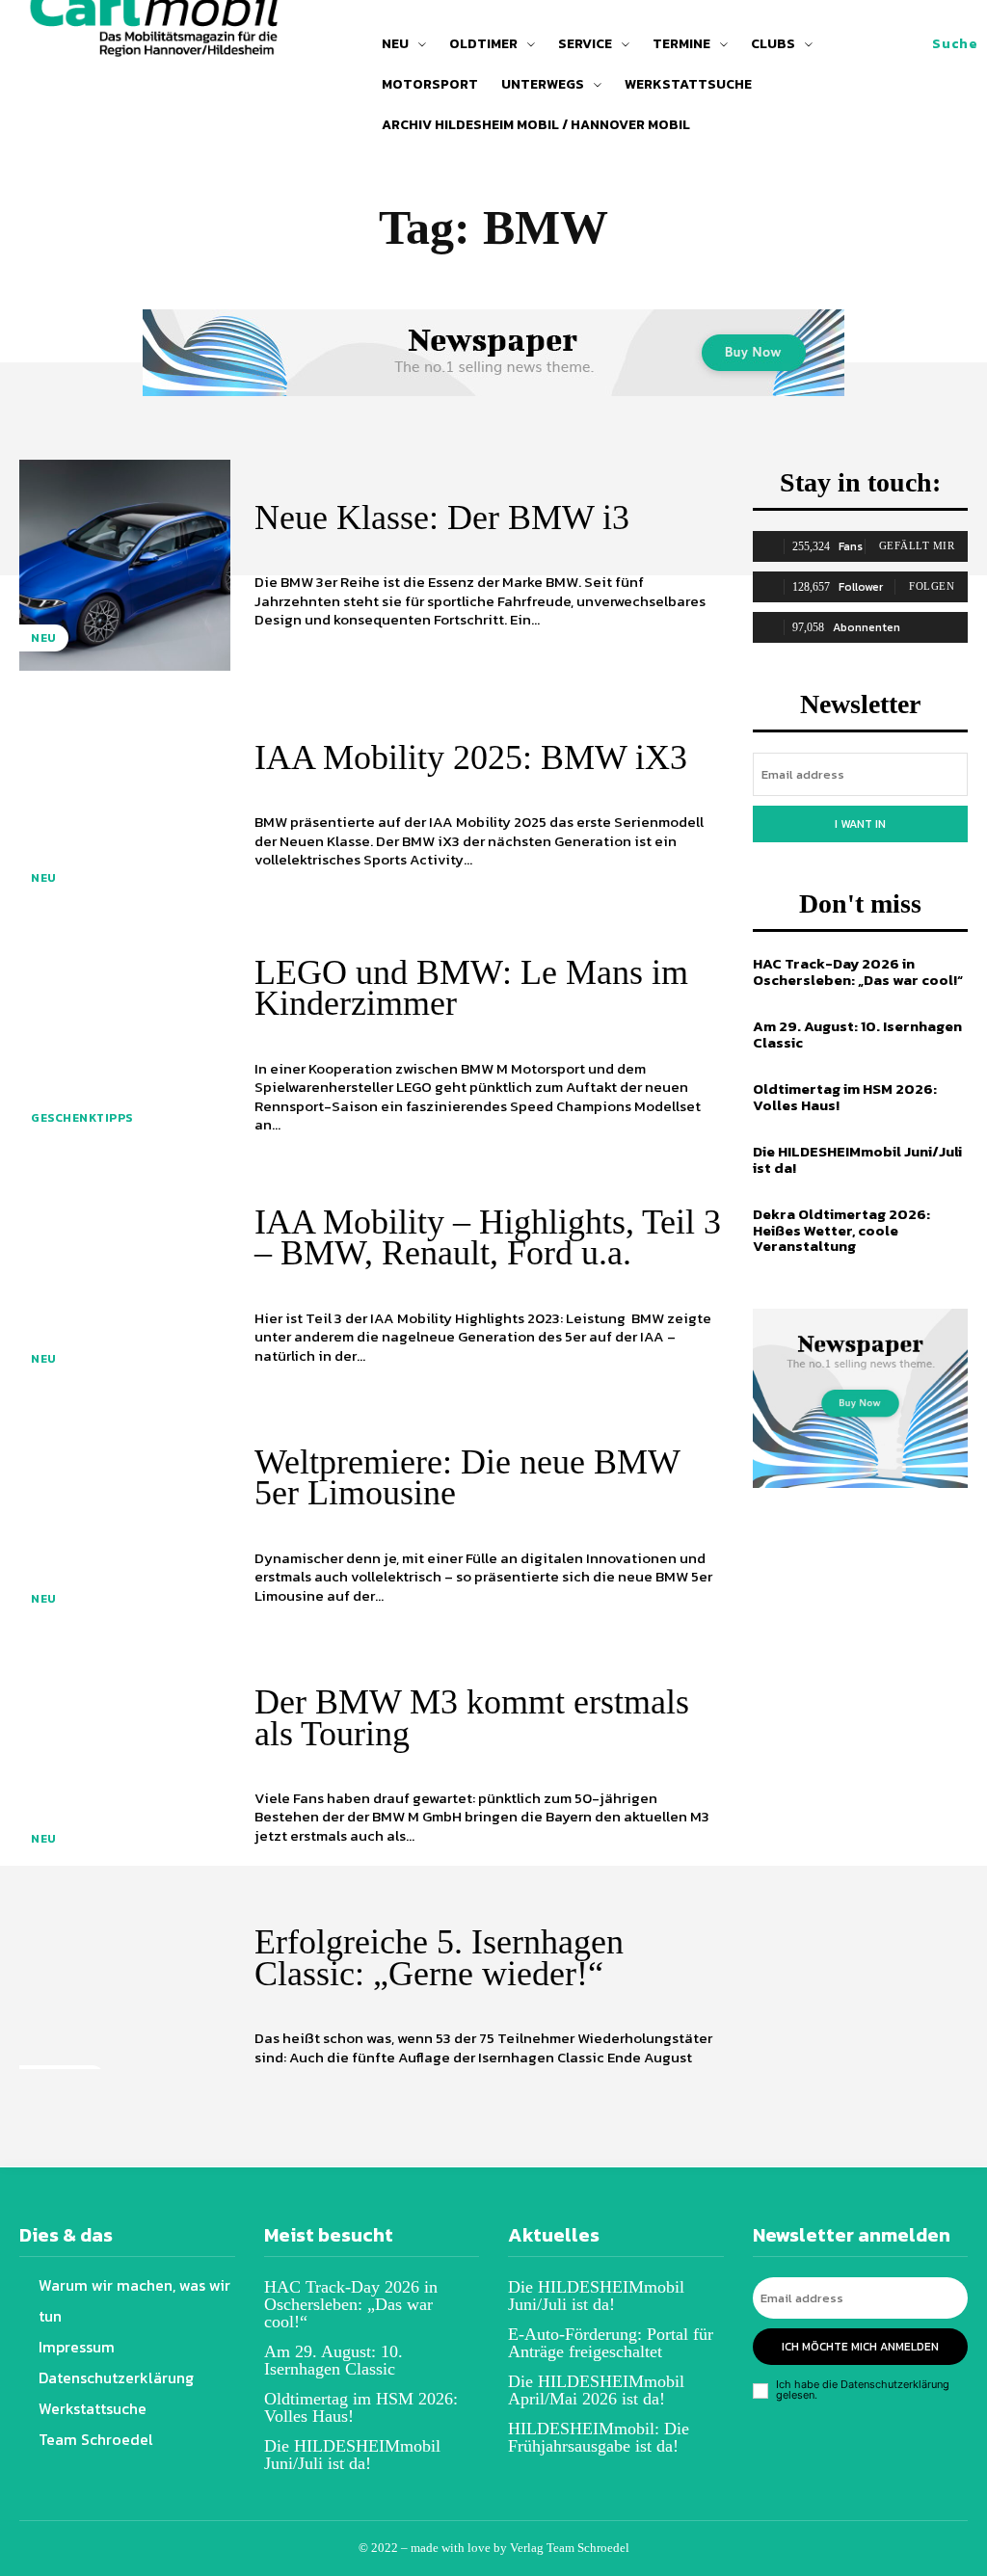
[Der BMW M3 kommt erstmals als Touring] (125, 1766)
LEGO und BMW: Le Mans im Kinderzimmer (471, 988)
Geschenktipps (82, 1118)
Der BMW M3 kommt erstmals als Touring (472, 1717)
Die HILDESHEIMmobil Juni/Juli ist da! (857, 1159)
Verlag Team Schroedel (570, 2548)
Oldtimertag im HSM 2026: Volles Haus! (845, 1097)
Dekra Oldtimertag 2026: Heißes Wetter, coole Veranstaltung (841, 1230)
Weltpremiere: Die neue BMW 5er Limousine (467, 1477)
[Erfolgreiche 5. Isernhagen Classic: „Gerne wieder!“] (125, 2006)
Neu (44, 638)
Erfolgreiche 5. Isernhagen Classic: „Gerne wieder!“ (439, 1957)
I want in (860, 824)
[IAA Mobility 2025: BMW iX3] (125, 805)
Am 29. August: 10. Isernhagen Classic (857, 1034)
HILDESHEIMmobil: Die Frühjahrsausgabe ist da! (599, 2437)
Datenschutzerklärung (895, 2384)
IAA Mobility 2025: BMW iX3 (471, 757)
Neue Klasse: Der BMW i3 (442, 518)
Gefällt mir (917, 545)
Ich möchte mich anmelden (860, 2347)
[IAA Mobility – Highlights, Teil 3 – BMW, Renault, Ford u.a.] (125, 1285)
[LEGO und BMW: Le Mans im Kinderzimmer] (125, 1045)
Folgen (932, 586)
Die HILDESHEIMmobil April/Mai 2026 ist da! (596, 2390)
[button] (955, 44)
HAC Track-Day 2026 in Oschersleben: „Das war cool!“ (858, 971)
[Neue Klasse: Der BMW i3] (125, 565)
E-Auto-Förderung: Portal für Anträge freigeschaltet (611, 2343)
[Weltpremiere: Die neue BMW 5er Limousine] (125, 1526)
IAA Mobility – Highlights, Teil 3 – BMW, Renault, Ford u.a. (488, 1237)
